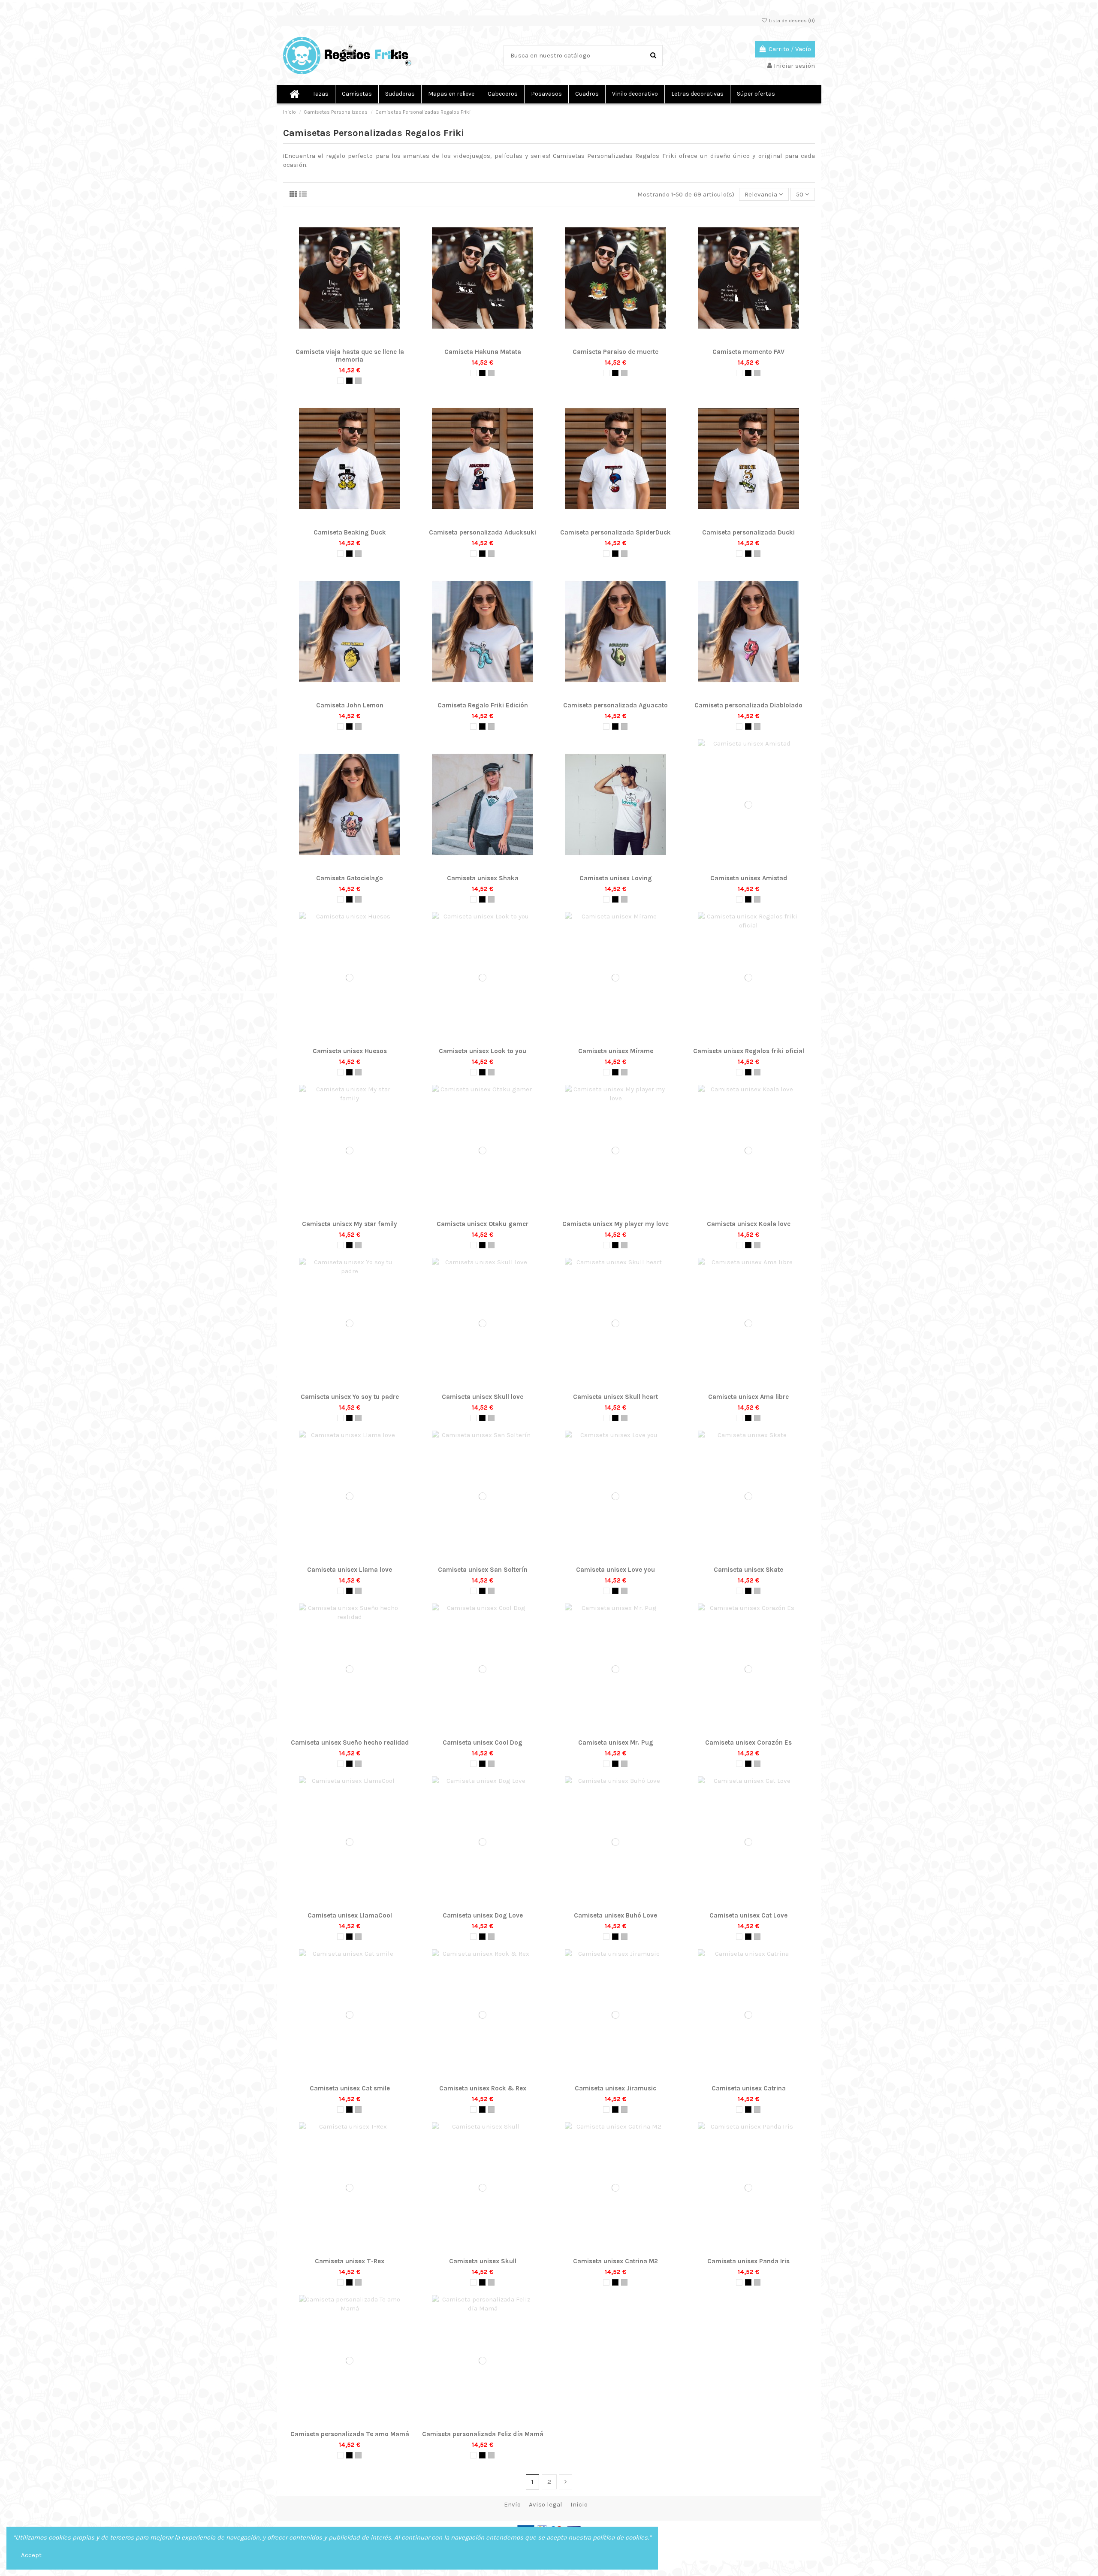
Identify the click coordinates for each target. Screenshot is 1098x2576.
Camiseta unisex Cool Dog (483, 1742)
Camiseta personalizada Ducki (748, 532)
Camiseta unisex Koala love (749, 1224)
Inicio (579, 2504)
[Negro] (349, 381)
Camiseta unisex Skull (483, 2261)
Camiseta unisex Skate (748, 1570)
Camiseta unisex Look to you (483, 1051)
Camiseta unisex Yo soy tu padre (350, 1397)
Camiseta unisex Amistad (749, 878)
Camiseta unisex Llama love (350, 1570)
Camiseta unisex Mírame (616, 1051)
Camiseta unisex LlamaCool (350, 1915)
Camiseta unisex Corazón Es (748, 1742)
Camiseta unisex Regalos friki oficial (749, 1051)
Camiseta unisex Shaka (483, 878)
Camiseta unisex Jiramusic (615, 2088)
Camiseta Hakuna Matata (483, 352)
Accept (31, 2555)
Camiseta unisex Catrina (749, 2088)
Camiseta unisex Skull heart (615, 1397)
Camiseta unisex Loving (616, 878)
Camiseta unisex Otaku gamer (483, 1224)
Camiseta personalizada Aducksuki (483, 532)
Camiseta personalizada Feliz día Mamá (483, 2434)
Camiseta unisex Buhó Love (615, 1915)
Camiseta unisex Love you (615, 1570)
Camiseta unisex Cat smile (350, 2088)
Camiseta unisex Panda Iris (748, 2261)
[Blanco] (340, 381)
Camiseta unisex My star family (350, 1224)
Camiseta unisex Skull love (483, 1397)
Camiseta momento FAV (748, 352)
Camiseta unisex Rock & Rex (483, 2088)
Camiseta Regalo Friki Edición (483, 705)
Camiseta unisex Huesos (350, 1051)
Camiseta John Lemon (350, 705)
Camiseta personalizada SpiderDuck (615, 532)
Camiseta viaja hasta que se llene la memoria (350, 356)
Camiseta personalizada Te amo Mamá (350, 2434)
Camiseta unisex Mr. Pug (616, 1742)
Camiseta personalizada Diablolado (748, 705)
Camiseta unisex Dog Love (483, 1915)
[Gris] (358, 381)
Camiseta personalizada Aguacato (615, 705)
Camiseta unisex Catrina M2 (615, 2261)
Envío (512, 2504)
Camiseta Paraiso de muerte (615, 352)
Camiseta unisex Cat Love (748, 1915)
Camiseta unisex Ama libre (748, 1397)
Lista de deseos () (791, 21)
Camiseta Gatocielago (350, 878)
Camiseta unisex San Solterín (483, 1570)
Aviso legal (546, 2504)
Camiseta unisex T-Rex (350, 2261)
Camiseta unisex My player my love (615, 1224)
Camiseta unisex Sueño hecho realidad (350, 1742)
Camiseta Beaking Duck (350, 532)
